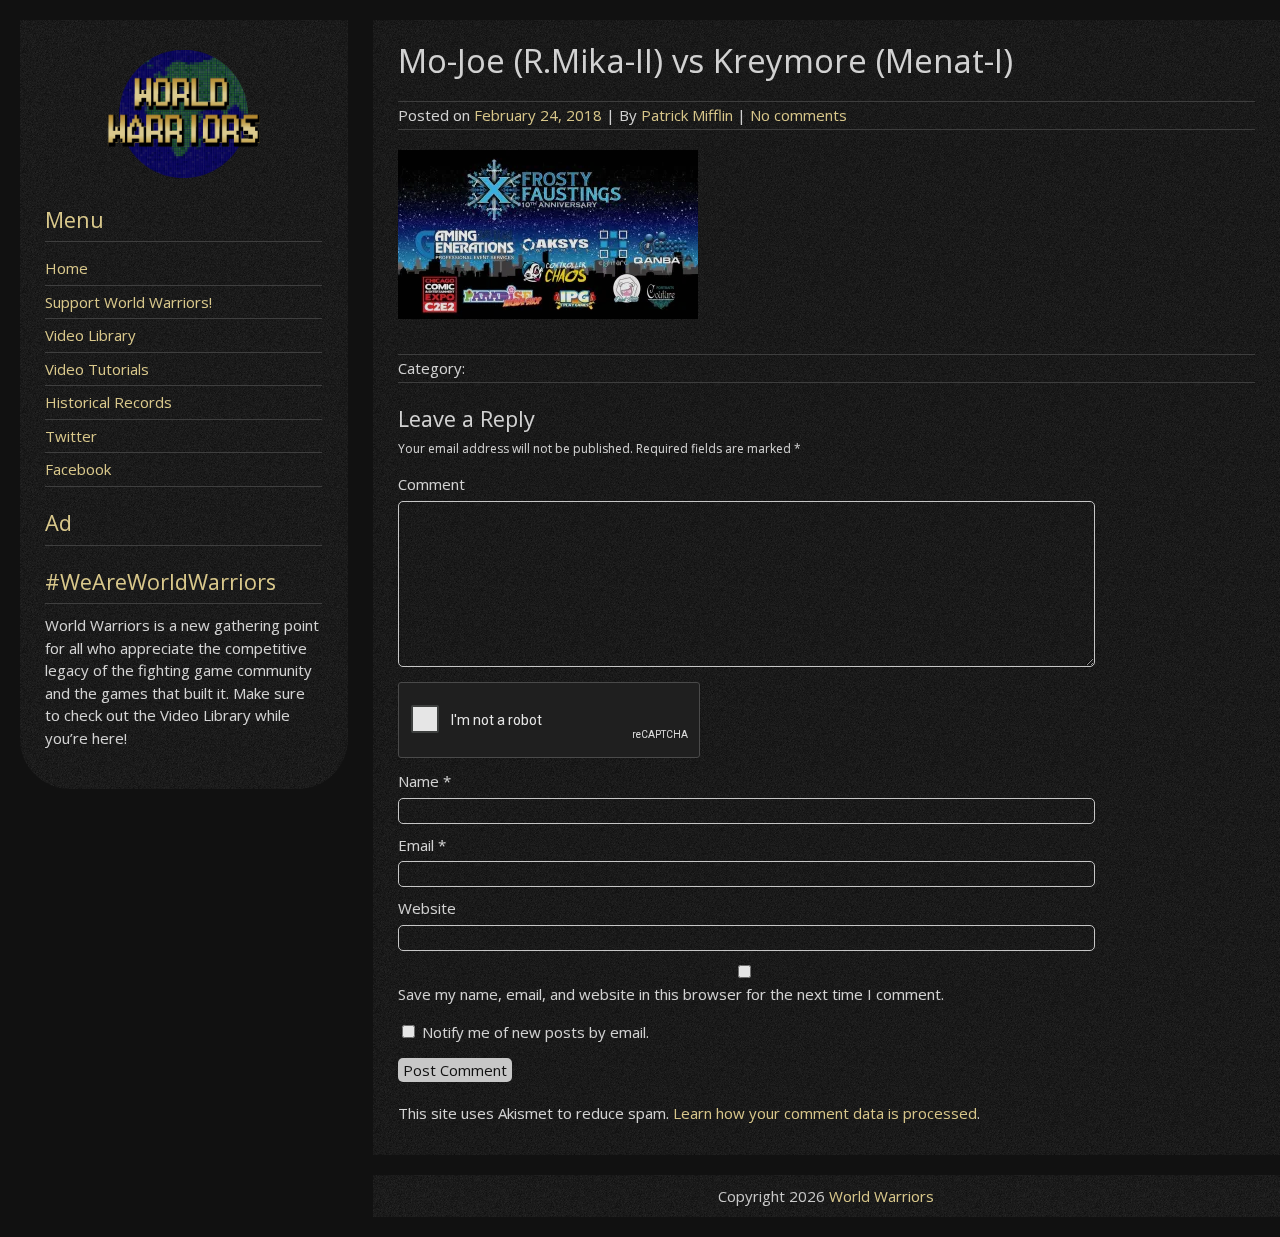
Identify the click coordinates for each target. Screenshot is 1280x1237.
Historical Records (108, 402)
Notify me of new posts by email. (535, 1032)
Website (427, 908)
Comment (431, 484)
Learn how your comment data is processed (825, 1113)
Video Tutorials (97, 369)
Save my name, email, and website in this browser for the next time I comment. (671, 994)
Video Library (90, 335)
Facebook (78, 469)
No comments (798, 115)
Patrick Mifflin (687, 115)
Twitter (71, 436)
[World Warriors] (183, 172)
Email (422, 845)
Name (424, 781)
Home (66, 268)
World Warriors (881, 1196)
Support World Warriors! (128, 302)
